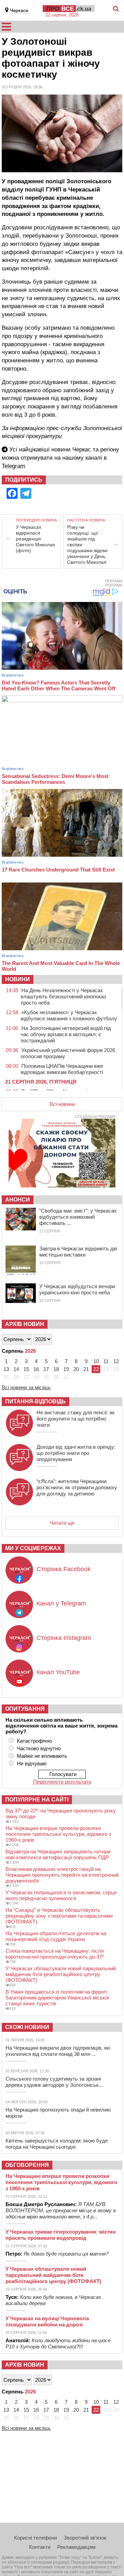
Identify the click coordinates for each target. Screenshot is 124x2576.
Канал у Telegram (61, 1603)
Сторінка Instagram (64, 1638)
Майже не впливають (42, 1756)
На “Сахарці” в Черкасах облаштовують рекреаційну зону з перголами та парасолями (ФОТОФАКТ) (59, 1916)
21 (86, 1369)
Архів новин (25, 1324)
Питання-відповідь (35, 1401)
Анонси (18, 1200)
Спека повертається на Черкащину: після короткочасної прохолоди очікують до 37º (55, 1954)
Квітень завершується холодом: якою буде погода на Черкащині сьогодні (57, 2144)
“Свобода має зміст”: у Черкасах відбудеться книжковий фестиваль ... (78, 1217)
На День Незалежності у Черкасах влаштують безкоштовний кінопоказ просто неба (63, 996)
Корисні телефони (35, 2538)
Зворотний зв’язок (85, 2538)
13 (6, 1369)
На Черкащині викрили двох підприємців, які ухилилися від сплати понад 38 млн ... (58, 2051)
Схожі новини (27, 2027)
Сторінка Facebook (64, 1569)
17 (46, 1369)
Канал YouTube (58, 1672)
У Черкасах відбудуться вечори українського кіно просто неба (77, 1289)
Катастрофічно (34, 1741)
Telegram (13, 466)
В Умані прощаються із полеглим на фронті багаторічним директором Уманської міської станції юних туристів (57, 1998)
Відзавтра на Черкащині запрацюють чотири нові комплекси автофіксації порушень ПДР (58, 1854)
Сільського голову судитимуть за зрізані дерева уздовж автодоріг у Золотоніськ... (54, 2082)
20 (76, 1369)
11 (106, 1361)
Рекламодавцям (76, 2547)
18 (56, 1369)
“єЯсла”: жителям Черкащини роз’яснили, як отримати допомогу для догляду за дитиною (77, 1487)
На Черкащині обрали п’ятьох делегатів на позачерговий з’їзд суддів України (56, 1936)
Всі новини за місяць (26, 1387)
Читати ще (62, 1523)
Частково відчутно (39, 1748)
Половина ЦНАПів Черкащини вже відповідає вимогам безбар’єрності (62, 1069)
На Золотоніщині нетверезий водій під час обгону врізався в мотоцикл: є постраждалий (66, 1034)
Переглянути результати (62, 1782)
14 (16, 1369)
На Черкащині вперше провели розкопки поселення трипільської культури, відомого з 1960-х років (58, 1834)
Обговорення (27, 2165)
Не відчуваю (32, 1763)
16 (36, 1369)
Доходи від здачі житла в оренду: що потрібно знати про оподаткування (76, 1453)
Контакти (40, 2547)
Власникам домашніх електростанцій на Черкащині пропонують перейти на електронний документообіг (62, 1875)
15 (26, 1369)
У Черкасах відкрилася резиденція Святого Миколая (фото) (35, 539)
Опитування (25, 1709)
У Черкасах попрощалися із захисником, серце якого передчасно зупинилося (61, 1895)
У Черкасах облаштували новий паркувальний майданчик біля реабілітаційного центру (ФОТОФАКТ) (61, 1974)
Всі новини (62, 1104)
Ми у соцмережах (33, 1548)
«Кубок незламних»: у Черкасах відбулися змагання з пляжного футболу (69, 1015)
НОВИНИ (18, 979)
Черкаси (19, 10)
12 (116, 1361)
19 (66, 1369)
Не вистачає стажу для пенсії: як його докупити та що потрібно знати (76, 1419)
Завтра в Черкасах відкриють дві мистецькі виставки (78, 1252)
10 (96, 1361)
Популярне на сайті (37, 1800)
